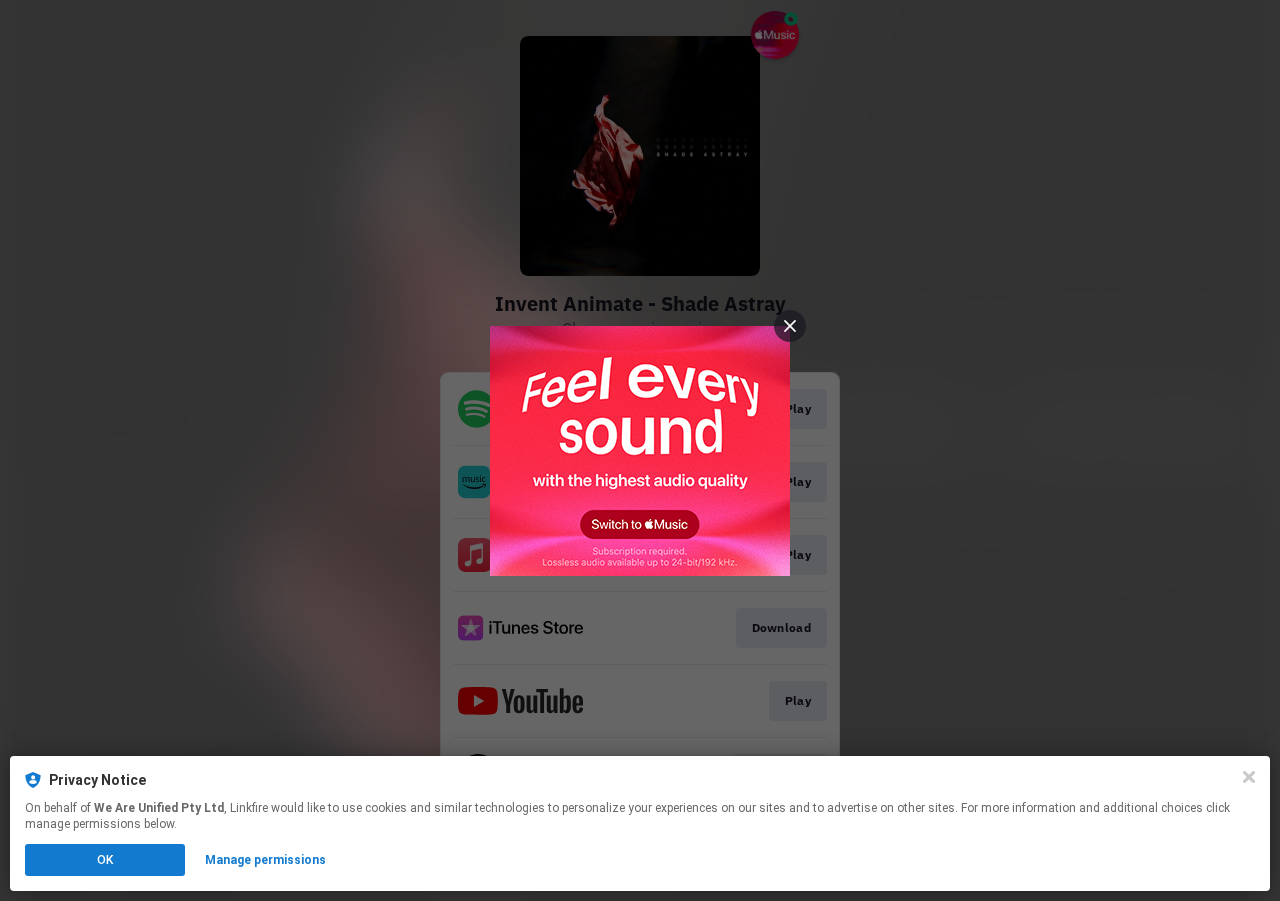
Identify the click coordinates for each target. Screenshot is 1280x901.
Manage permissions (265, 860)
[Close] (1249, 777)
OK (105, 860)
